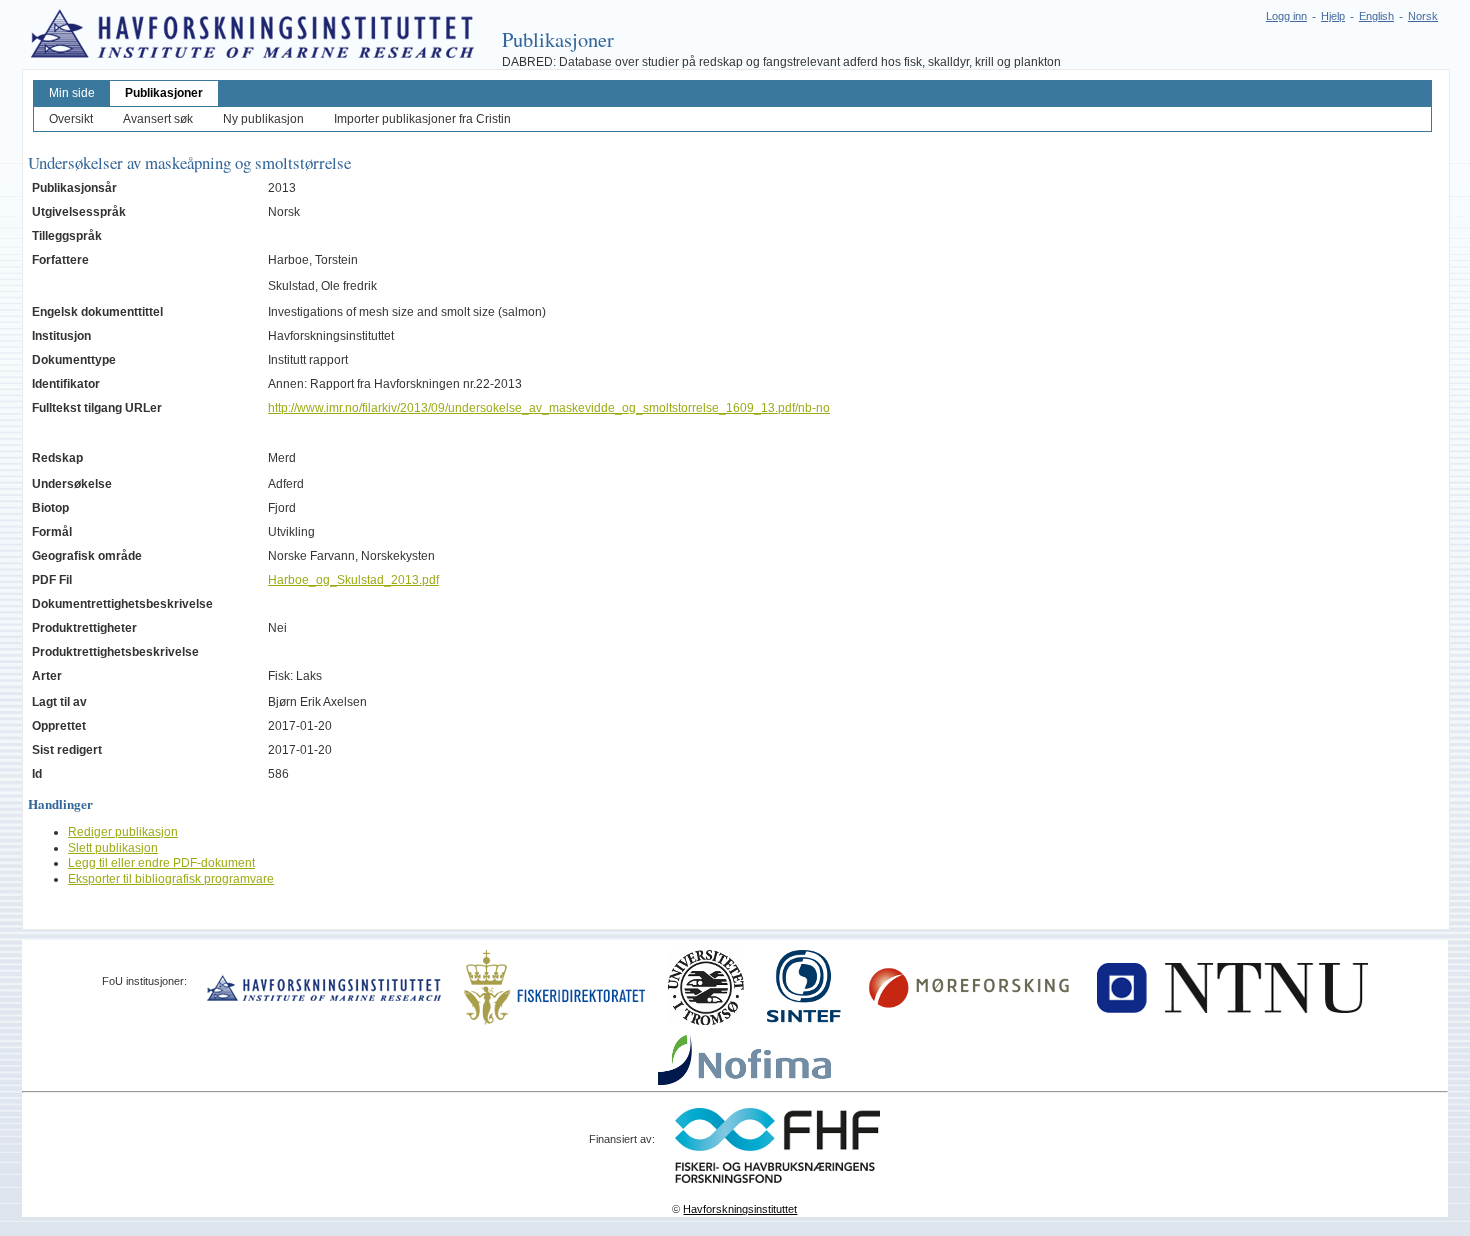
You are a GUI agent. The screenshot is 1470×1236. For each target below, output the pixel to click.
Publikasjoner (164, 93)
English (1376, 16)
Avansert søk (158, 119)
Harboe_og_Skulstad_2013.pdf (353, 580)
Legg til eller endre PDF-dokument (161, 863)
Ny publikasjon (263, 119)
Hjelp (1333, 16)
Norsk (1423, 16)
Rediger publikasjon (123, 832)
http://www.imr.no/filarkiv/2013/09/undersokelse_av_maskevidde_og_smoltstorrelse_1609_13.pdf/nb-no (549, 408)
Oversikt (71, 119)
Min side (72, 93)
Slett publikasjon (113, 848)
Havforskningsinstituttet (740, 1209)
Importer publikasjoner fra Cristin (422, 119)
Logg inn (1286, 16)
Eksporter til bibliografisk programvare (171, 879)
